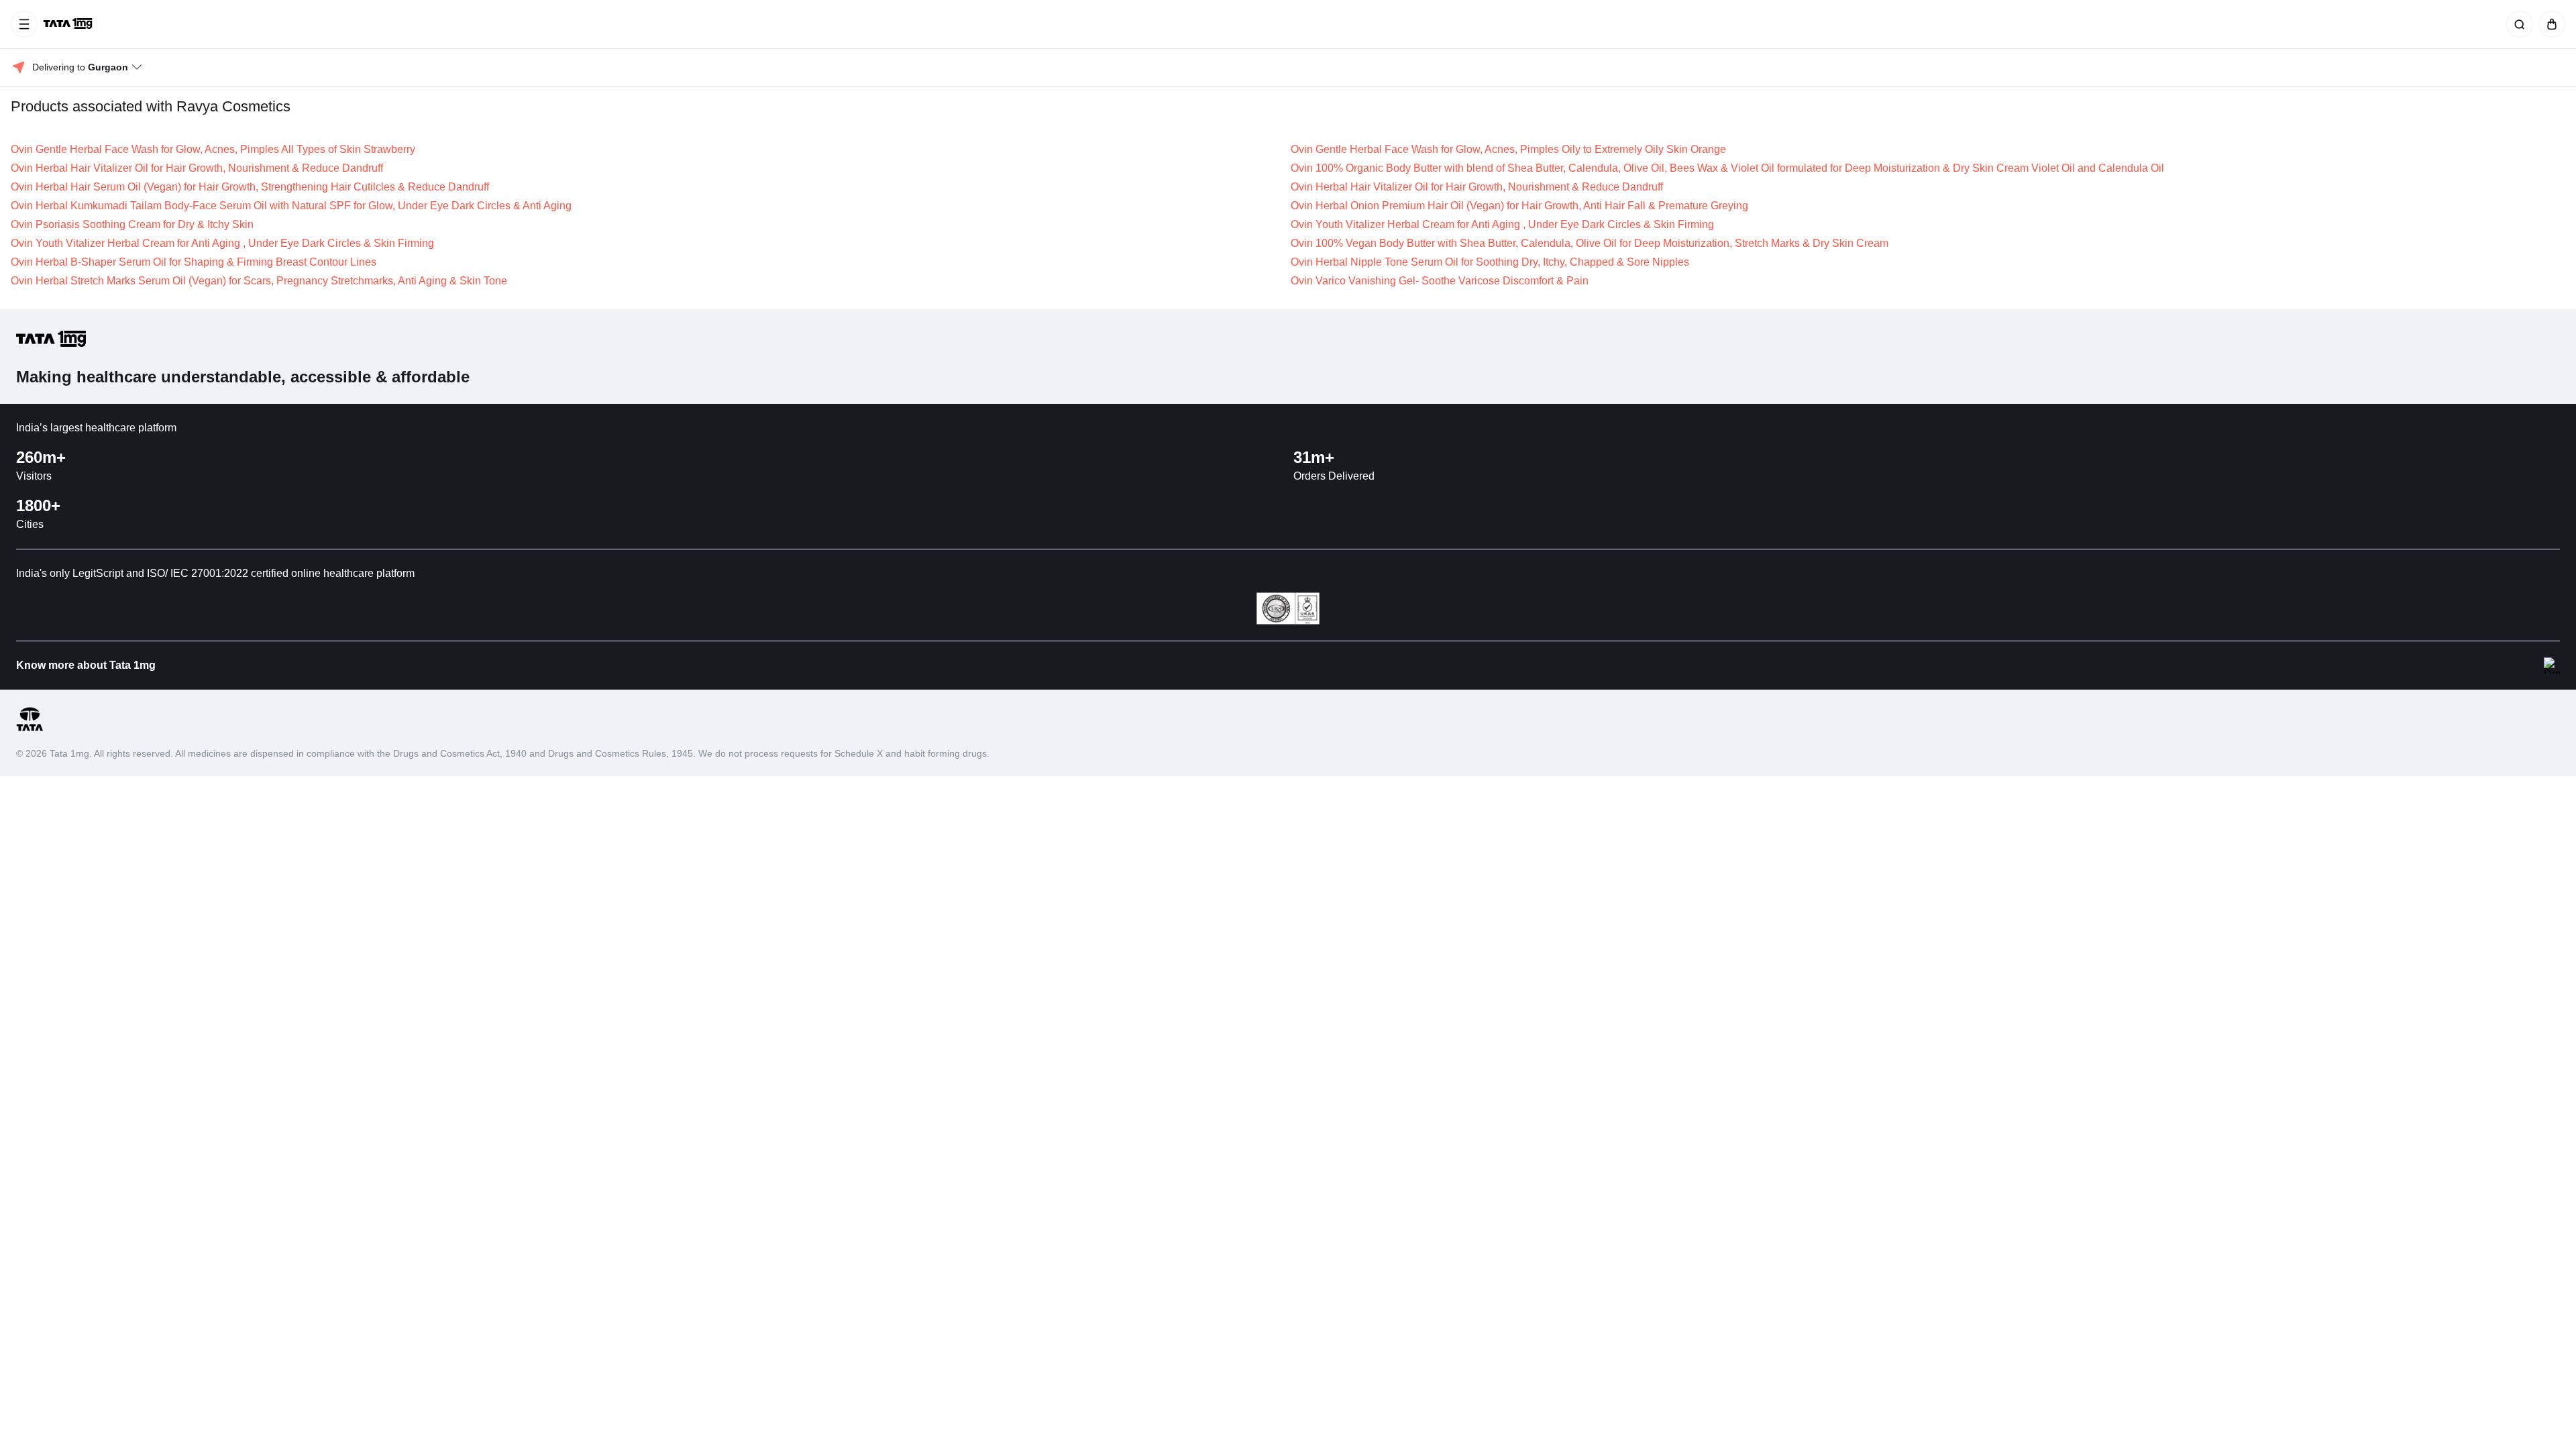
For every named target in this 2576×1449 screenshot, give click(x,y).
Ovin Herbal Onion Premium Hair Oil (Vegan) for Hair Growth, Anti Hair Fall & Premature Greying (1519, 206)
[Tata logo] (30, 729)
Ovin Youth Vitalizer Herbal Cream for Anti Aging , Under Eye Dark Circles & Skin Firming (1502, 224)
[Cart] (2549, 24)
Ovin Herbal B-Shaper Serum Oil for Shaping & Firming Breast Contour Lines (194, 262)
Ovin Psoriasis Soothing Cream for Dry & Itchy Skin (132, 224)
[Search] (2517, 24)
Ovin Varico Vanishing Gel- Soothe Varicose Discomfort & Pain (1440, 281)
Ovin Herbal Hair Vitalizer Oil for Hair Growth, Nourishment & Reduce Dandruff (197, 168)
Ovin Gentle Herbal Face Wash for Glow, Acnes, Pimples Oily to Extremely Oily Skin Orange (1508, 149)
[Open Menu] (24, 24)
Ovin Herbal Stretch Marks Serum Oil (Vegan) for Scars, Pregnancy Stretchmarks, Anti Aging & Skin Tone (259, 281)
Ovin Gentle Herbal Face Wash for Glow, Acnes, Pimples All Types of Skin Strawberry (213, 149)
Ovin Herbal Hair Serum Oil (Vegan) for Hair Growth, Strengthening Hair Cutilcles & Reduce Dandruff (250, 187)
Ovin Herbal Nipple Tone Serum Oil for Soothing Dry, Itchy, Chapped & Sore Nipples (1490, 262)
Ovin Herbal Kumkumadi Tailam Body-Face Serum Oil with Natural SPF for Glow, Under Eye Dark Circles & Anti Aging (291, 206)
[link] (69, 24)
